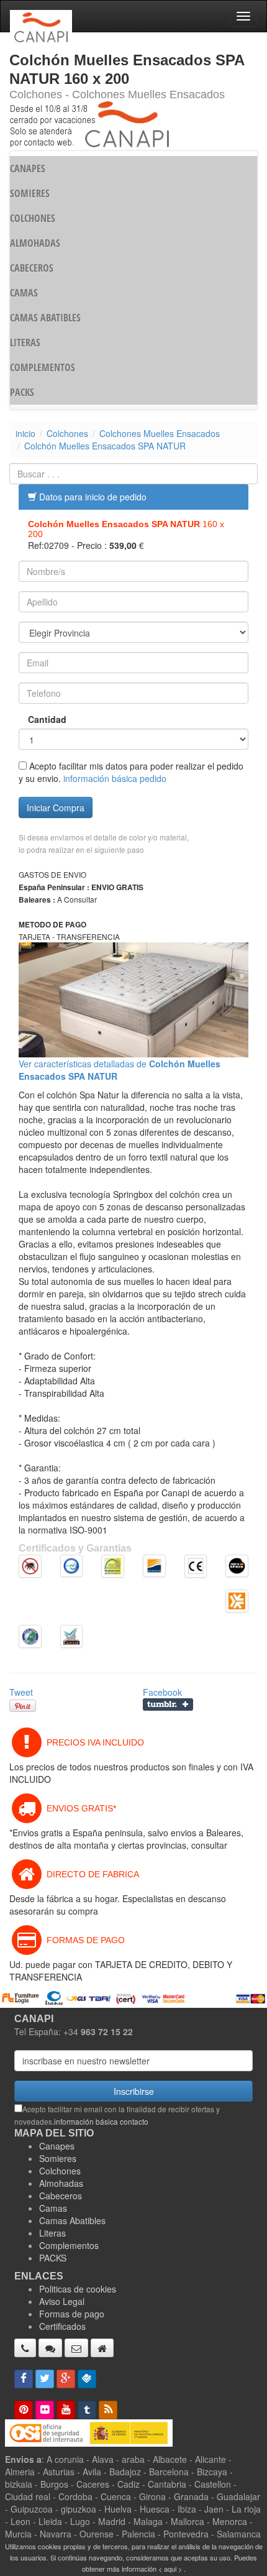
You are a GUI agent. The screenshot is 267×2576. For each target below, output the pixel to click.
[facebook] (24, 2379)
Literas (52, 2233)
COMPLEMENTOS (43, 367)
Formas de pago (72, 2314)
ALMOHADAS (35, 243)
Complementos (69, 2245)
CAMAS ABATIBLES (45, 318)
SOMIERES (30, 193)
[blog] (108, 2410)
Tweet (21, 1692)
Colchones (67, 433)
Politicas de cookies (78, 2289)
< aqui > (170, 2569)
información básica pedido (115, 778)
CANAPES (28, 168)
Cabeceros (61, 2196)
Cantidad (47, 719)
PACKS (22, 392)
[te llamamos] (25, 2348)
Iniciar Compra (56, 807)
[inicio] (102, 2348)
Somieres (58, 2158)
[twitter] (45, 2379)
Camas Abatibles (72, 2220)
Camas (53, 2208)
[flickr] (45, 2410)
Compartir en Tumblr (168, 1704)
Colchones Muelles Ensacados (160, 433)
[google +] (66, 2379)
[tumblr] (87, 2410)
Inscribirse (134, 2091)
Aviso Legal (62, 2301)
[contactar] (76, 2348)
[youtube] (66, 2410)
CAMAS (24, 293)
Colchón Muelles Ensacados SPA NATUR (105, 446)
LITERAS (25, 343)
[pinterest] (24, 2410)
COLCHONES (33, 218)
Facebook (162, 1692)
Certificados (62, 2326)
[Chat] (50, 2348)
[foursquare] (87, 2379)
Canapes (57, 2146)
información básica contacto (101, 2121)
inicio (25, 433)
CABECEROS (32, 268)
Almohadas (61, 2183)
